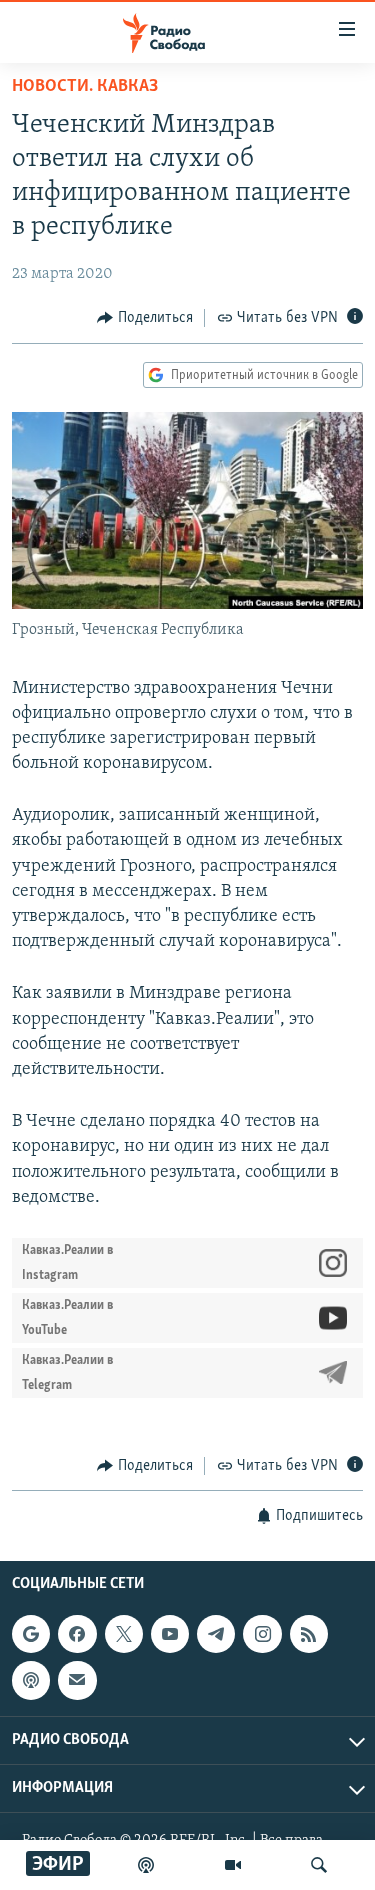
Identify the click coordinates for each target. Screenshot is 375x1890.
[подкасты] (146, 1865)
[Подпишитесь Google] (31, 1634)
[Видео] (233, 1865)
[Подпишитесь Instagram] (262, 1634)
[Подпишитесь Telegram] (216, 1634)
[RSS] (309, 1634)
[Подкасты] (31, 1681)
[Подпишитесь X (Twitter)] (124, 1634)
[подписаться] (77, 1681)
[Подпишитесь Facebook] (77, 1634)
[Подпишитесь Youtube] (170, 1634)
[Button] (145, 318)
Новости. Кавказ (85, 87)
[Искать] (319, 1865)
